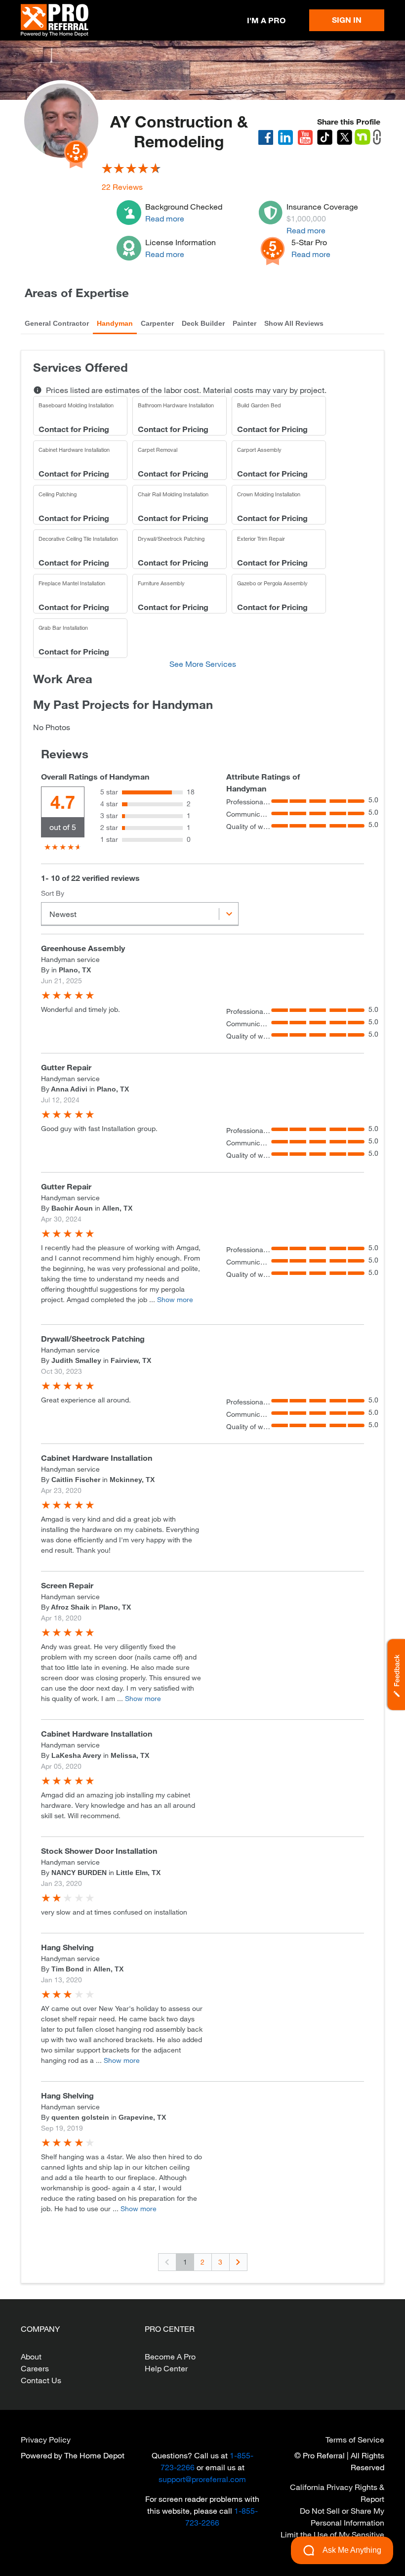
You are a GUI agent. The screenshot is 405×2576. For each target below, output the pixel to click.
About (31, 2356)
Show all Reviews (294, 323)
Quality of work (249, 826)
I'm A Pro (266, 20)
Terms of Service (355, 2439)
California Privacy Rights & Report (337, 2493)
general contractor (57, 323)
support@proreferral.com (202, 2479)
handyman (115, 323)
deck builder (203, 323)
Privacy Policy (46, 2439)
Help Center (166, 2368)
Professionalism (249, 802)
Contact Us (41, 2380)
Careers (35, 2368)
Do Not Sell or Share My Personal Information (342, 2516)
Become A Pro (170, 2356)
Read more (165, 218)
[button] (395, 1675)
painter (244, 323)
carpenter (157, 323)
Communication (249, 814)
